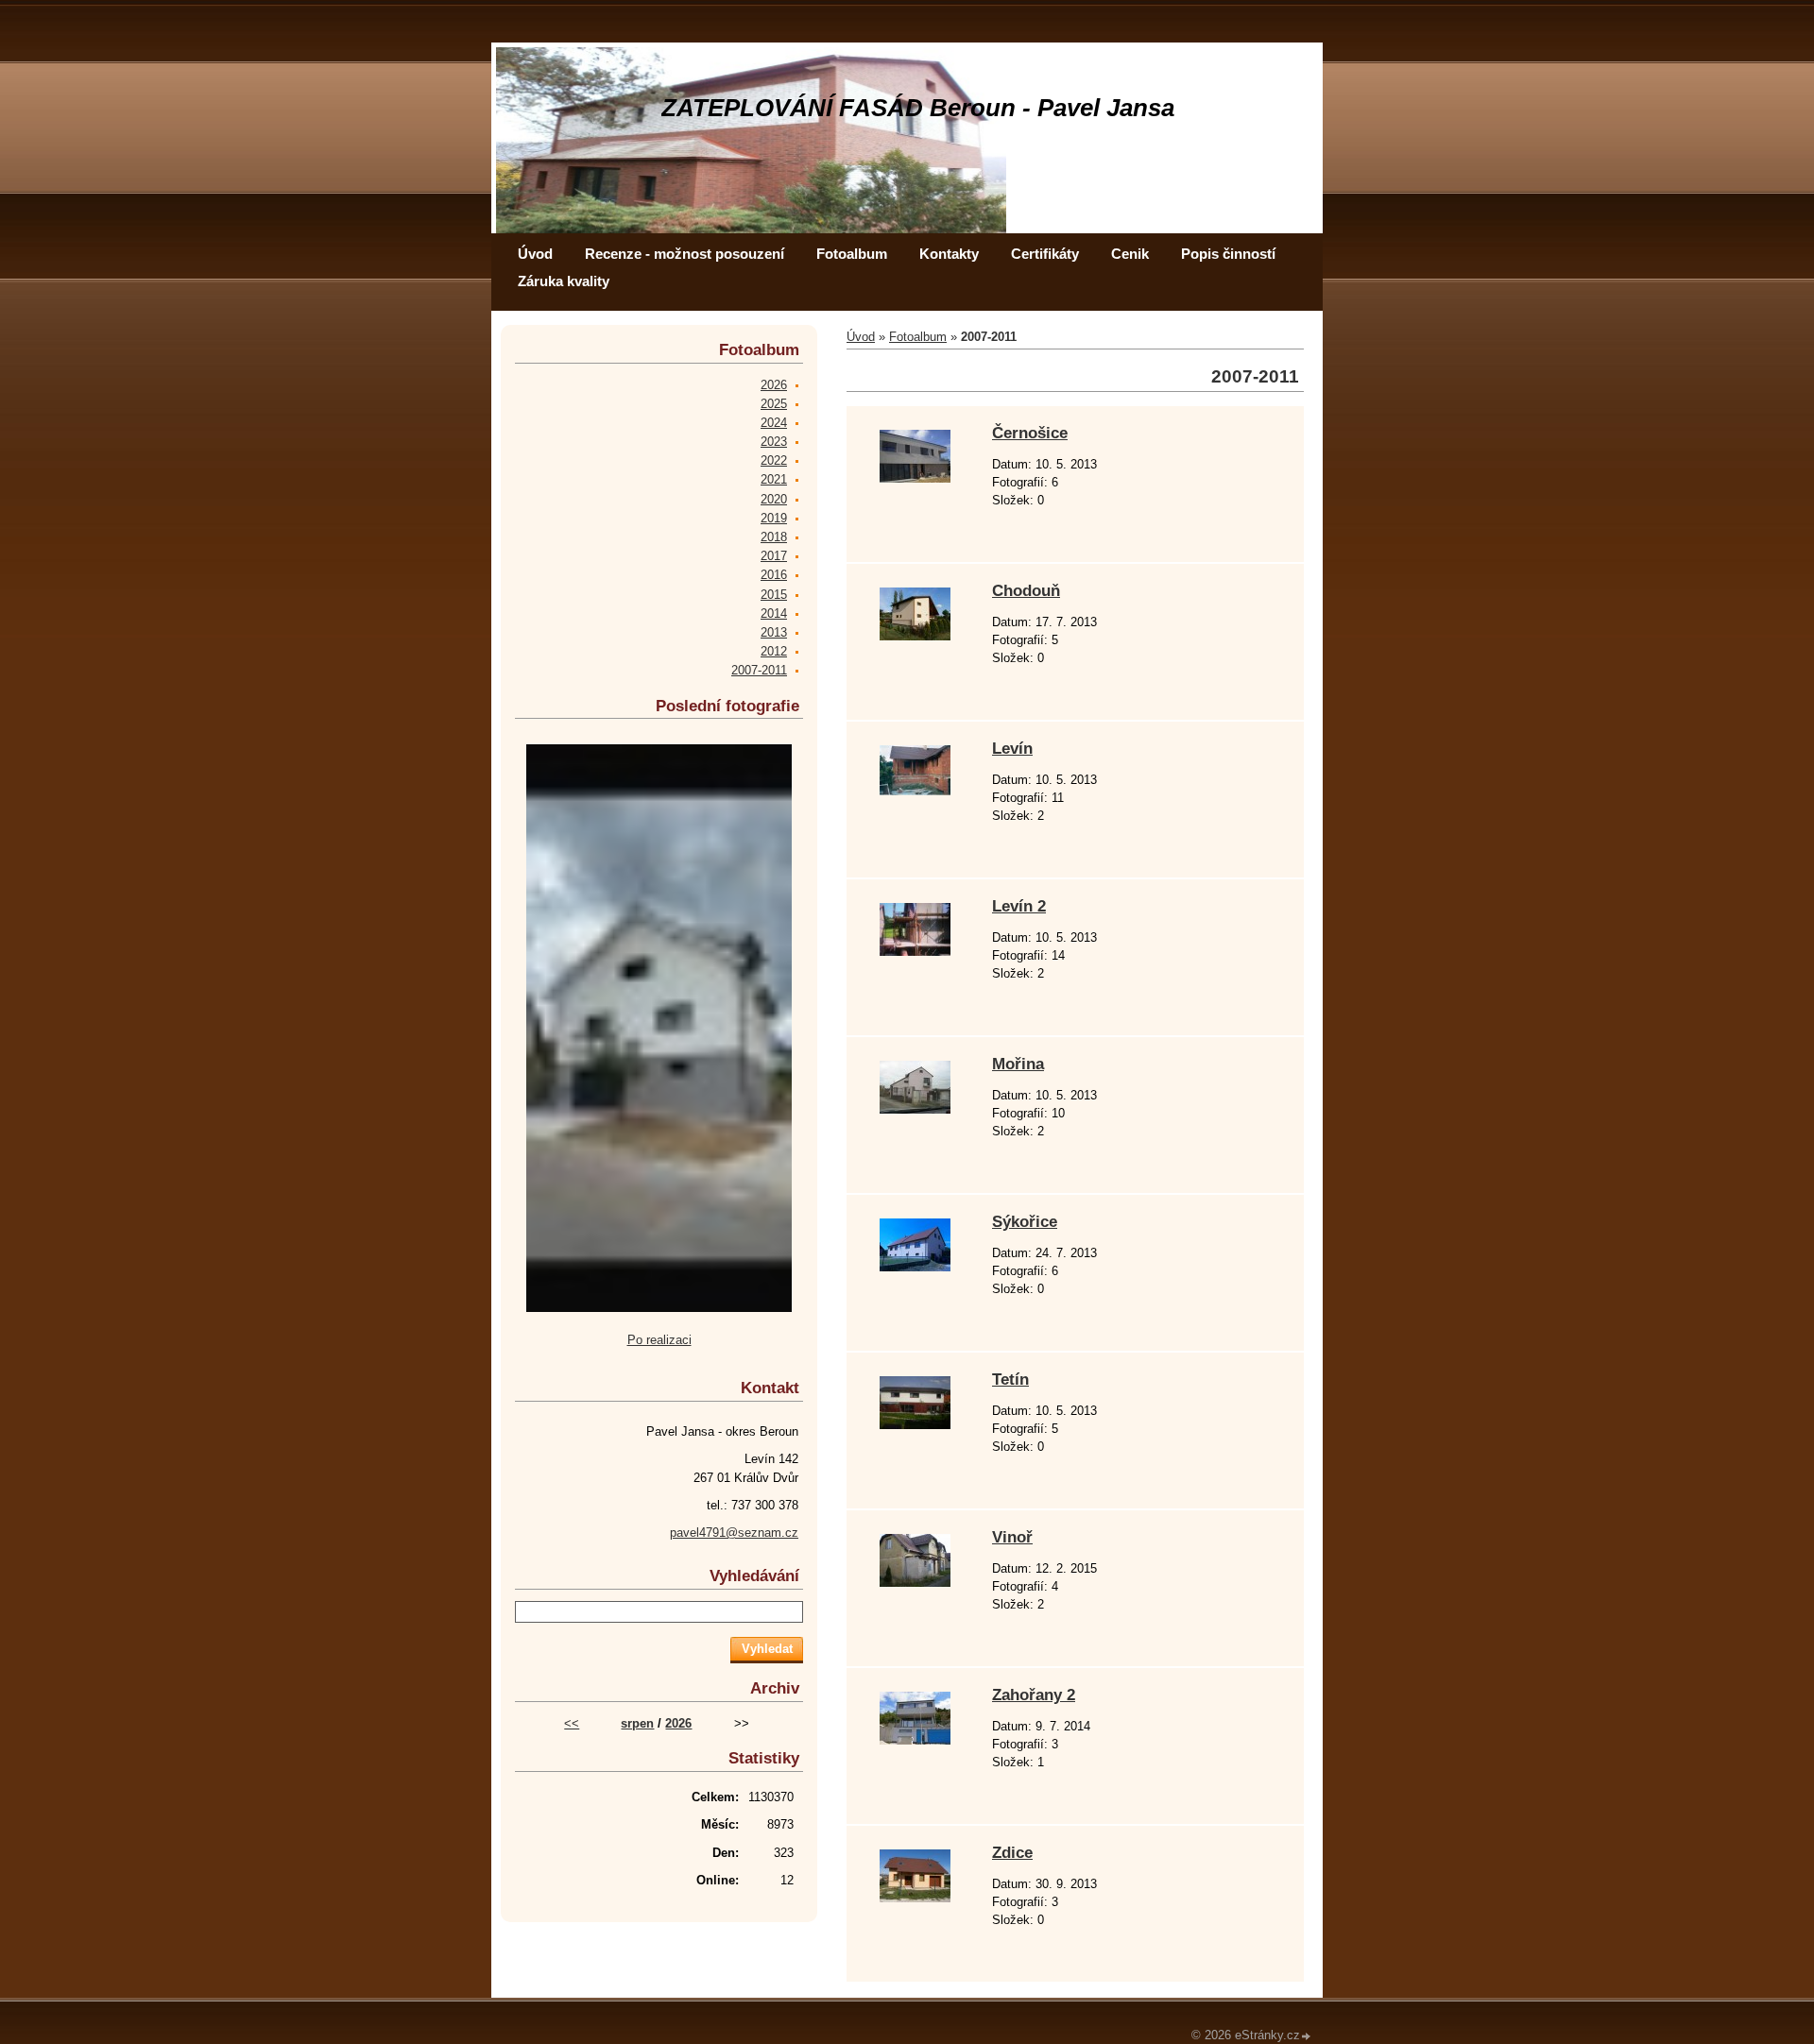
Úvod (535, 254)
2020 (774, 499)
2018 (774, 537)
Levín (1012, 749)
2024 (774, 423)
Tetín (1010, 1380)
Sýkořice (1025, 1222)
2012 (774, 651)
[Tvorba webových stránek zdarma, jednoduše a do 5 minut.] (1307, 2037)
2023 (774, 442)
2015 (774, 595)
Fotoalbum (852, 254)
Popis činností (1228, 254)
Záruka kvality (564, 281)
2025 (774, 404)
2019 (774, 518)
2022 (774, 460)
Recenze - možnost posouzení (685, 254)
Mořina (1018, 1064)
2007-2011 (759, 670)
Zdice (1012, 1853)
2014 (774, 613)
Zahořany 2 (1034, 1695)
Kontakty (949, 254)
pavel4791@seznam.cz (734, 1533)
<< (572, 1723)
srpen (637, 1723)
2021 (774, 479)
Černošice (1030, 433)
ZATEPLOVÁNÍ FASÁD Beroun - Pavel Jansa (918, 108)
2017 (774, 556)
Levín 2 (1019, 906)
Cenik (1130, 254)
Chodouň (1026, 591)
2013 (774, 632)
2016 (774, 575)
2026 (774, 385)
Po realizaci (659, 1340)
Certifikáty (1045, 254)
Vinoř (1012, 1537)
